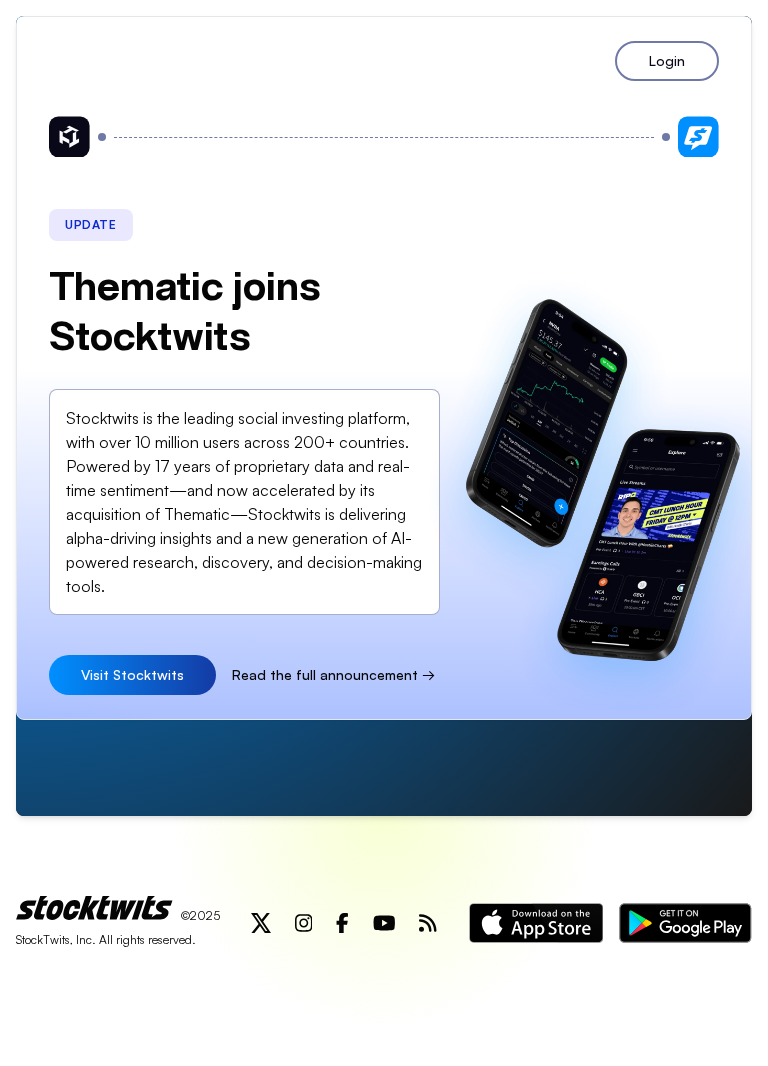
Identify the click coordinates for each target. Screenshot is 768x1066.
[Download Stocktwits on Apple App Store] (536, 923)
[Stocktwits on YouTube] (384, 923)
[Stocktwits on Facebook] (342, 923)
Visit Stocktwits (132, 674)
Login (667, 60)
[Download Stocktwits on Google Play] (685, 923)
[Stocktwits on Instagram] (304, 923)
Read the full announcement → (333, 674)
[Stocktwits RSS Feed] (428, 923)
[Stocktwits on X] (261, 923)
